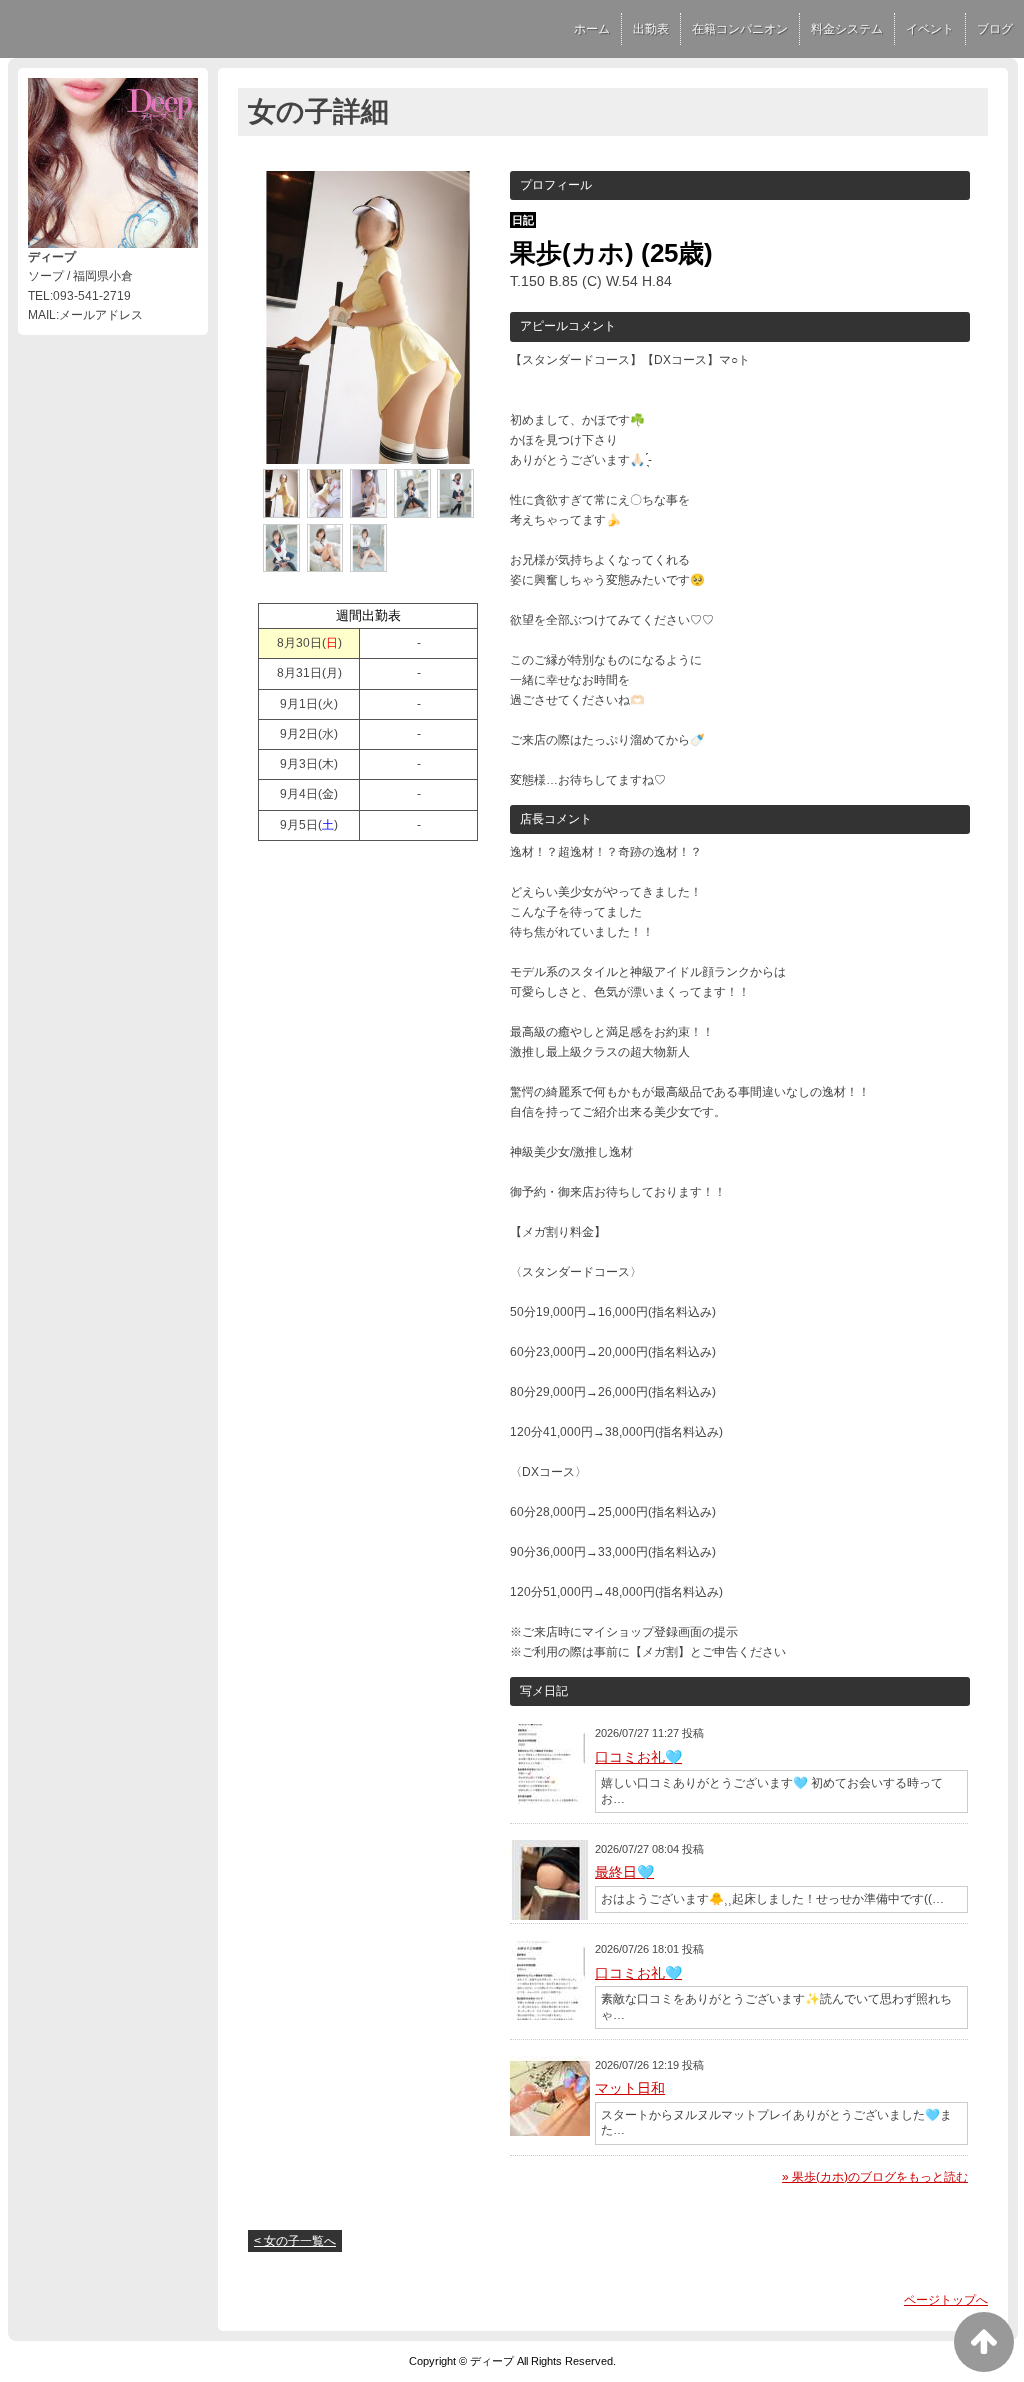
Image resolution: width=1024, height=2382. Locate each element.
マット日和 (630, 2088)
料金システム (847, 29)
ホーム (592, 29)
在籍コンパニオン (740, 29)
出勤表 (651, 29)
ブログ (995, 29)
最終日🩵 (624, 1872)
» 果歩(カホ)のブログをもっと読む (875, 2177)
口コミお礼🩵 (638, 1757)
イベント (930, 29)
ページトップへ (946, 2300)
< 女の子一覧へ (295, 2241)
